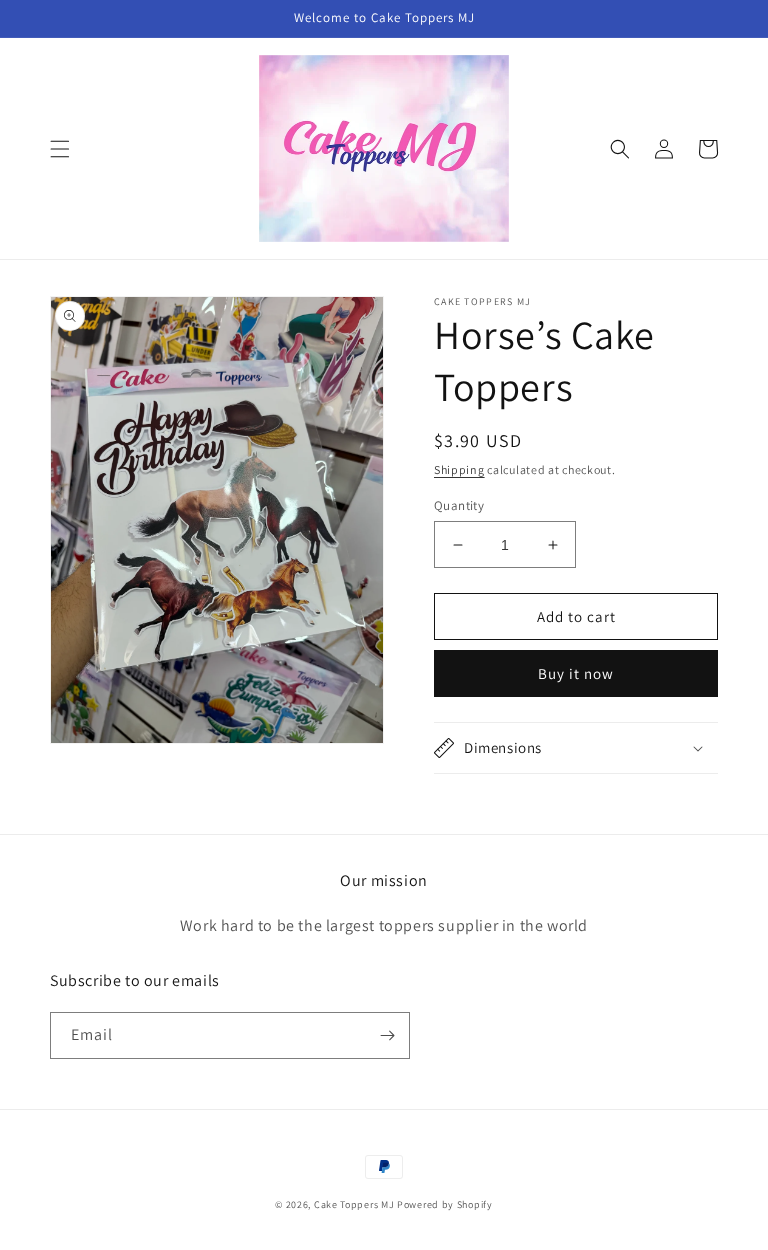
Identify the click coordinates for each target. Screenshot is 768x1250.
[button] (60, 149)
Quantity (459, 505)
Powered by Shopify (445, 1204)
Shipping (459, 469)
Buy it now (576, 673)
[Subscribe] (387, 1035)
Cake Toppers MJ (354, 1204)
